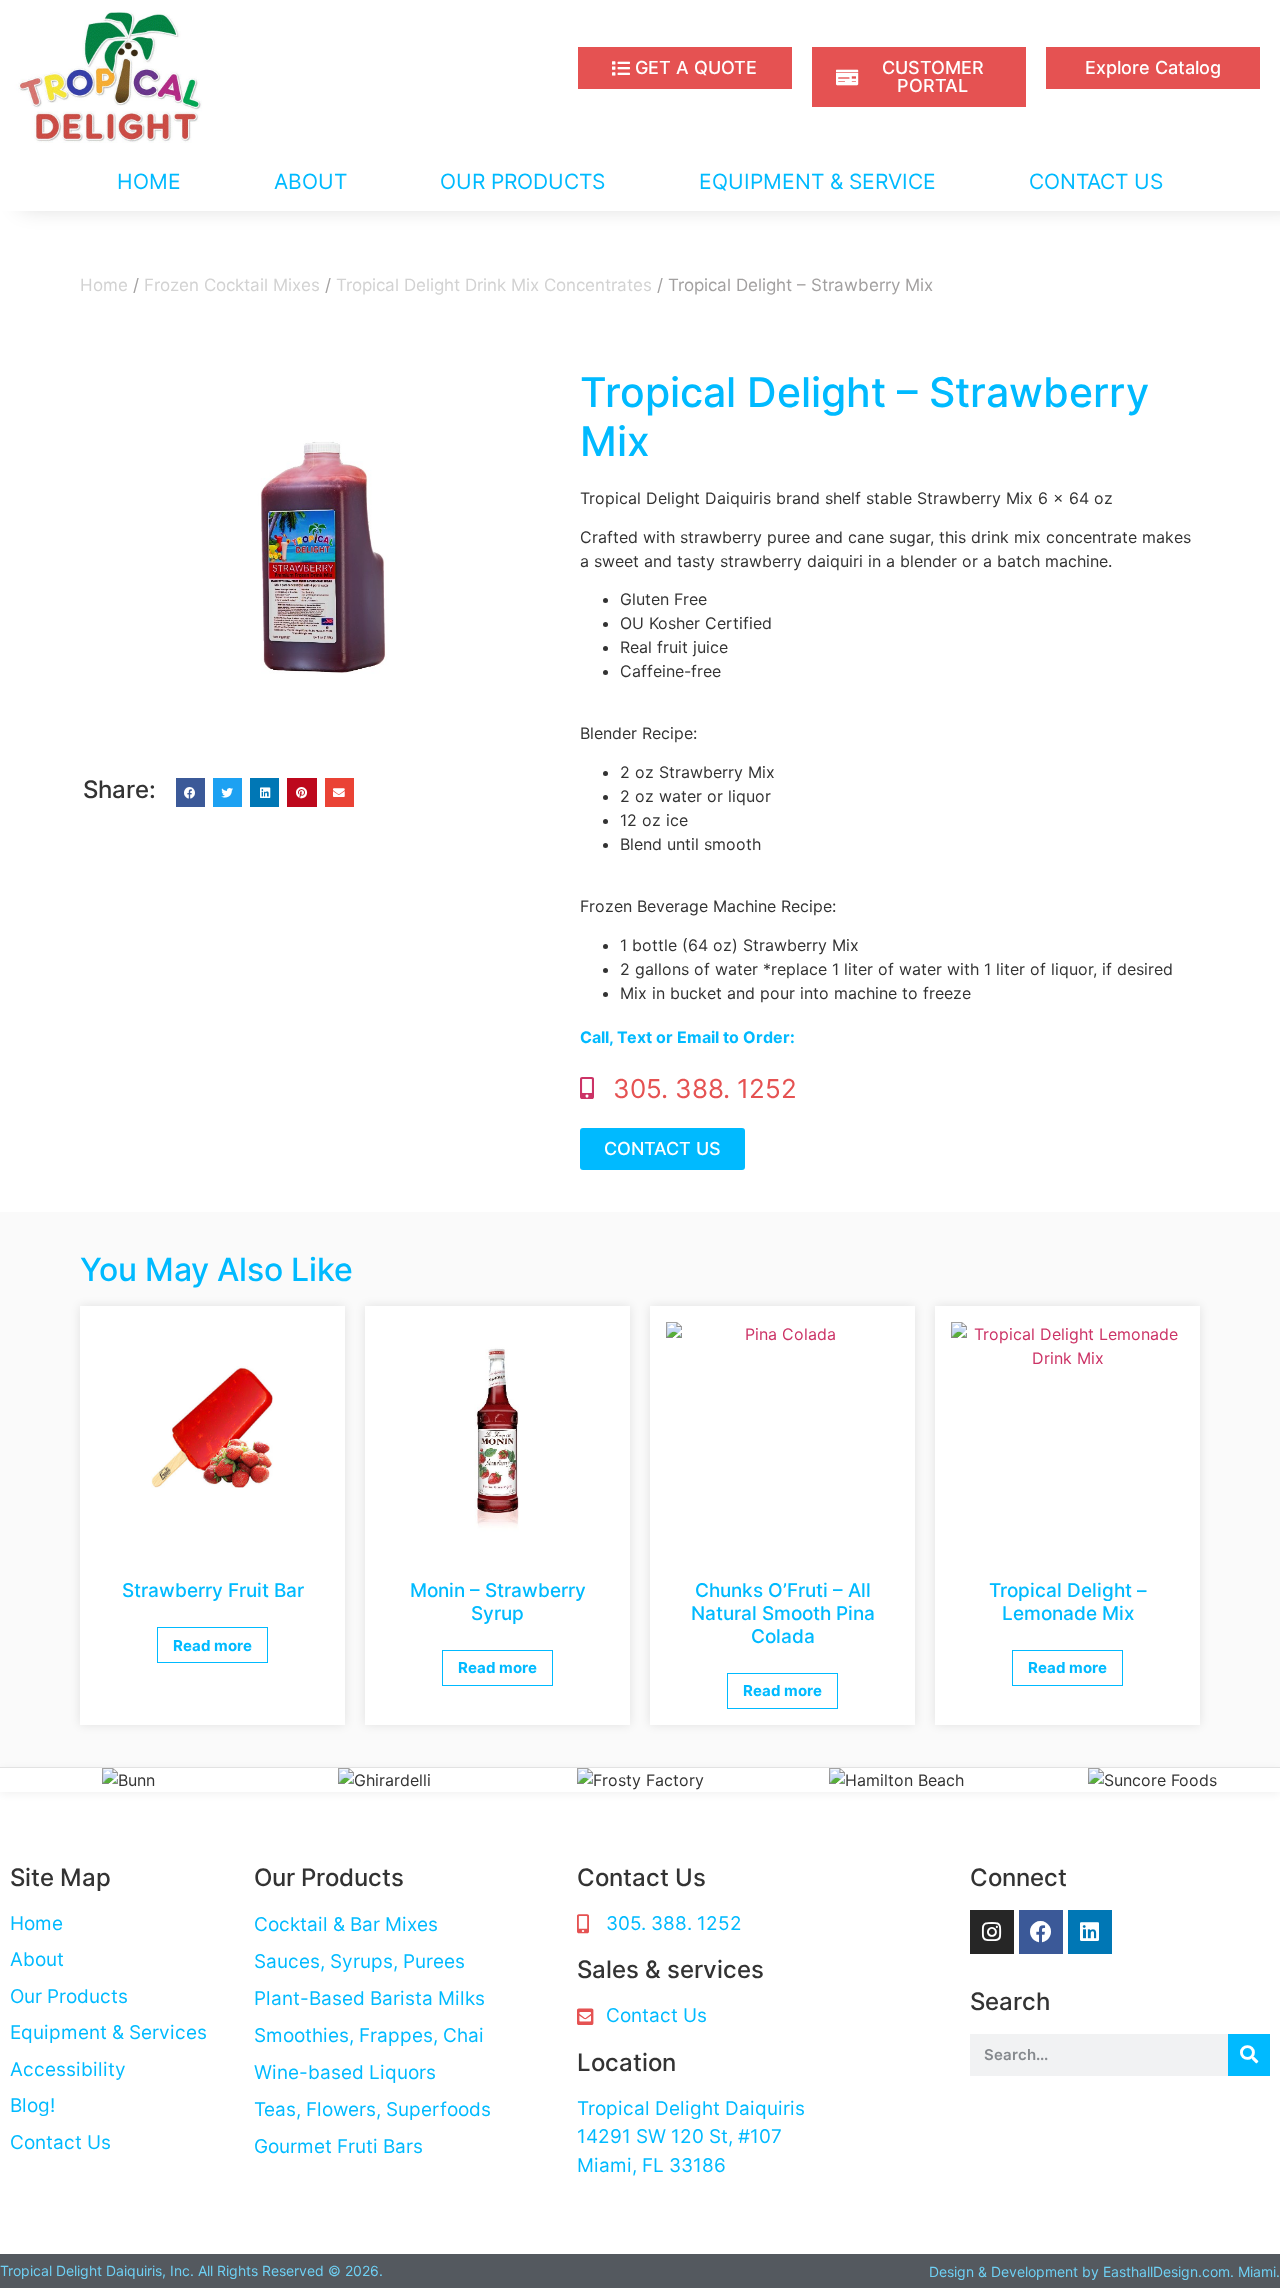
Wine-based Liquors (345, 2072)
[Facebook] (1041, 1932)
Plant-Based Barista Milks (369, 1998)
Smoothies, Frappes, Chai (369, 2035)
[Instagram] (992, 1932)
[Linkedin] (1090, 1932)
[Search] (1249, 2055)
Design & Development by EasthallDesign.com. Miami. (1104, 2271)
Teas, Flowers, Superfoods (372, 2109)
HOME (149, 181)
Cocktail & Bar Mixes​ (346, 1924)
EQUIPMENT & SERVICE (817, 181)
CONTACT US (1096, 181)
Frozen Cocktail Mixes (232, 285)
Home (104, 285)
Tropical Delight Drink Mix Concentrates (494, 285)
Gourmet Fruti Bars (338, 2146)
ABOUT (310, 181)
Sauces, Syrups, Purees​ (359, 1961)
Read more (212, 1645)
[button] (190, 792)
